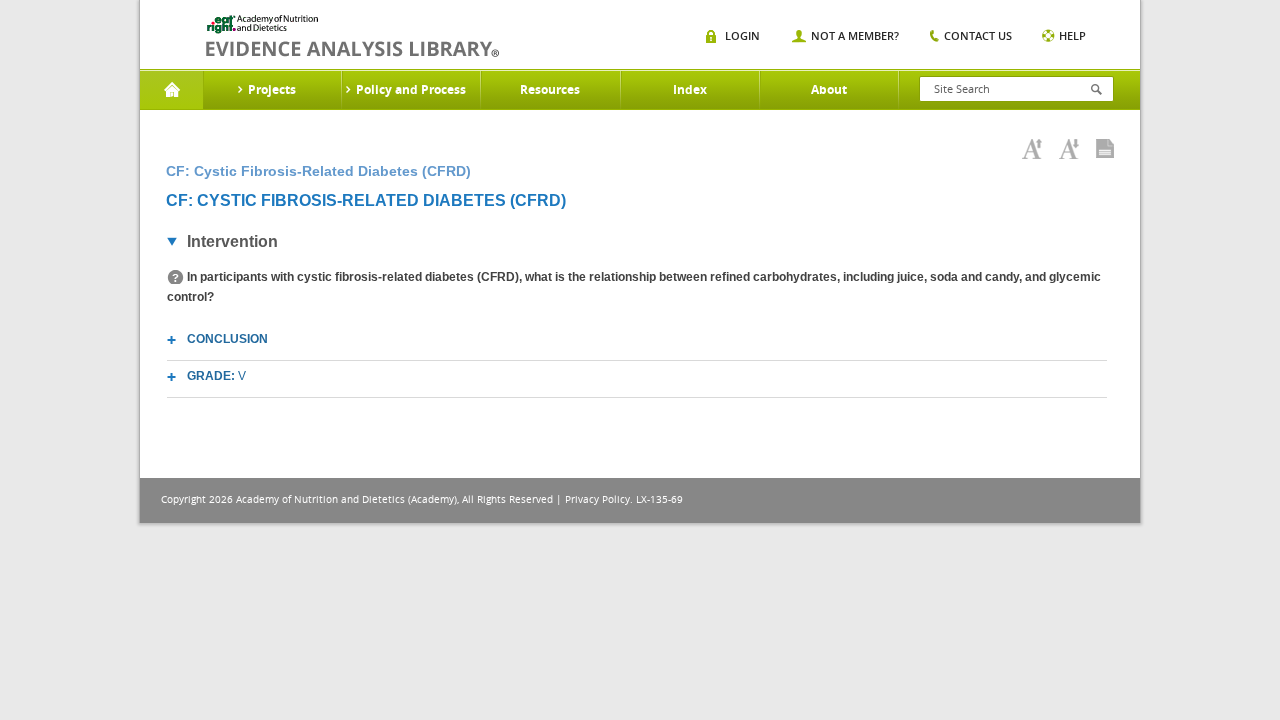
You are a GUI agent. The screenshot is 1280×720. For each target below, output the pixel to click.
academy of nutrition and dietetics (352, 36)
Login (742, 35)
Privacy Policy (597, 499)
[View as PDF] (1105, 149)
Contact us (978, 35)
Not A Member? (855, 35)
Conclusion (227, 339)
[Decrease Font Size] (1069, 149)
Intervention (232, 241)
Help (1072, 35)
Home (171, 90)
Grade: (216, 376)
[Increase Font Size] (1032, 149)
